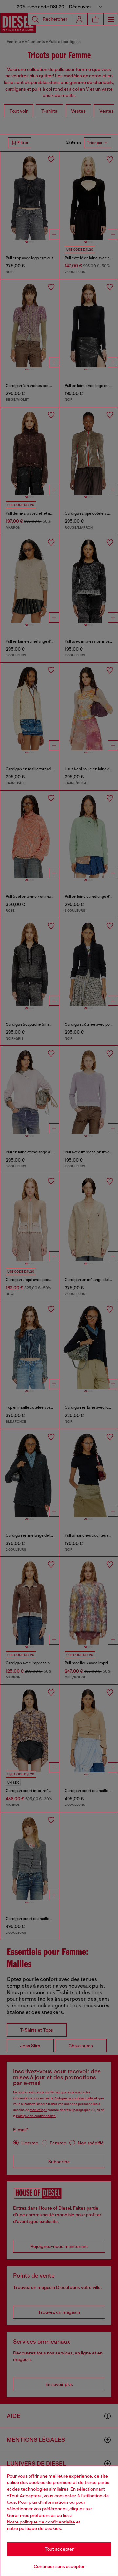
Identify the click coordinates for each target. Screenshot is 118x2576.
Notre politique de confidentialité (41, 2522)
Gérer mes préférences (31, 2515)
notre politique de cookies (34, 2528)
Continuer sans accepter (59, 2566)
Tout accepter (59, 2549)
